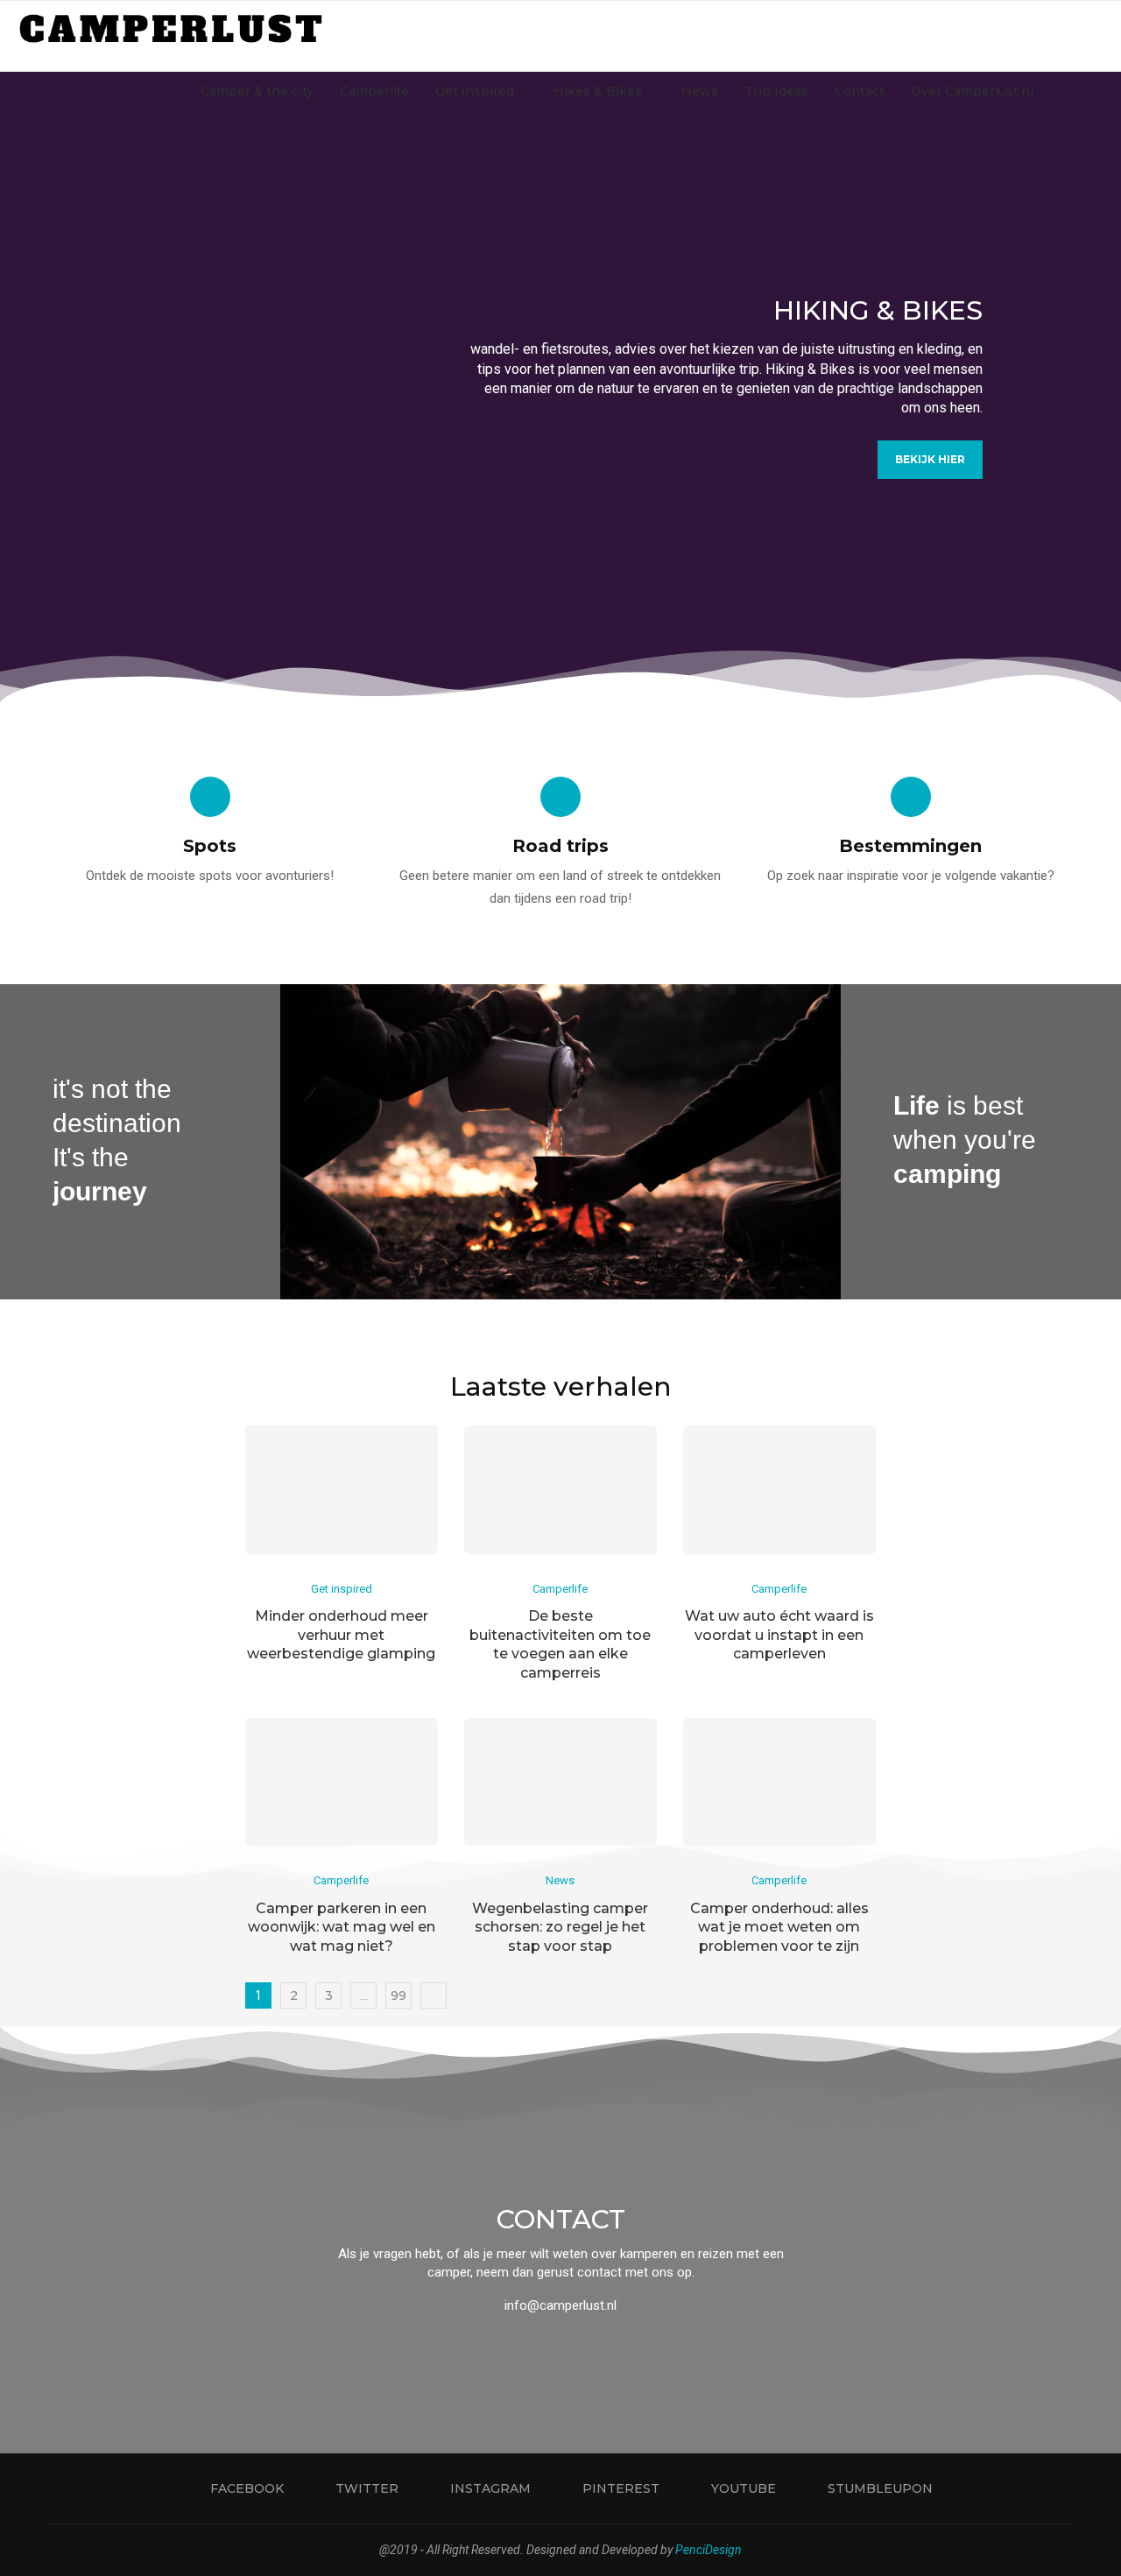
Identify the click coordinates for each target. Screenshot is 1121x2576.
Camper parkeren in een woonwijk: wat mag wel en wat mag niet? (342, 1927)
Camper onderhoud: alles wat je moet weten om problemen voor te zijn (779, 1927)
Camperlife (374, 91)
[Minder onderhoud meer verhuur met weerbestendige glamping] (342, 1490)
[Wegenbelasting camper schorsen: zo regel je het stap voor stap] (560, 1782)
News (700, 91)
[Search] (1095, 91)
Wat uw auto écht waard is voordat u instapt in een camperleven (779, 1635)
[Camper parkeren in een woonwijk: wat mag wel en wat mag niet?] (342, 1782)
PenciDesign (709, 2550)
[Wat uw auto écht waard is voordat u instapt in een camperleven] (779, 1490)
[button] (32, 386)
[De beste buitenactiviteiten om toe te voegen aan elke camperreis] (560, 1490)
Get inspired (475, 91)
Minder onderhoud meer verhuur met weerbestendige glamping (341, 1635)
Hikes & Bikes (598, 91)
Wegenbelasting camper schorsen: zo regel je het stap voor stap (560, 1927)
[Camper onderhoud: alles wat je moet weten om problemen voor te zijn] (779, 1782)
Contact (860, 91)
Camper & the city (257, 91)
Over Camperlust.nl (972, 91)
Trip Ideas (776, 91)
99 (398, 1995)
